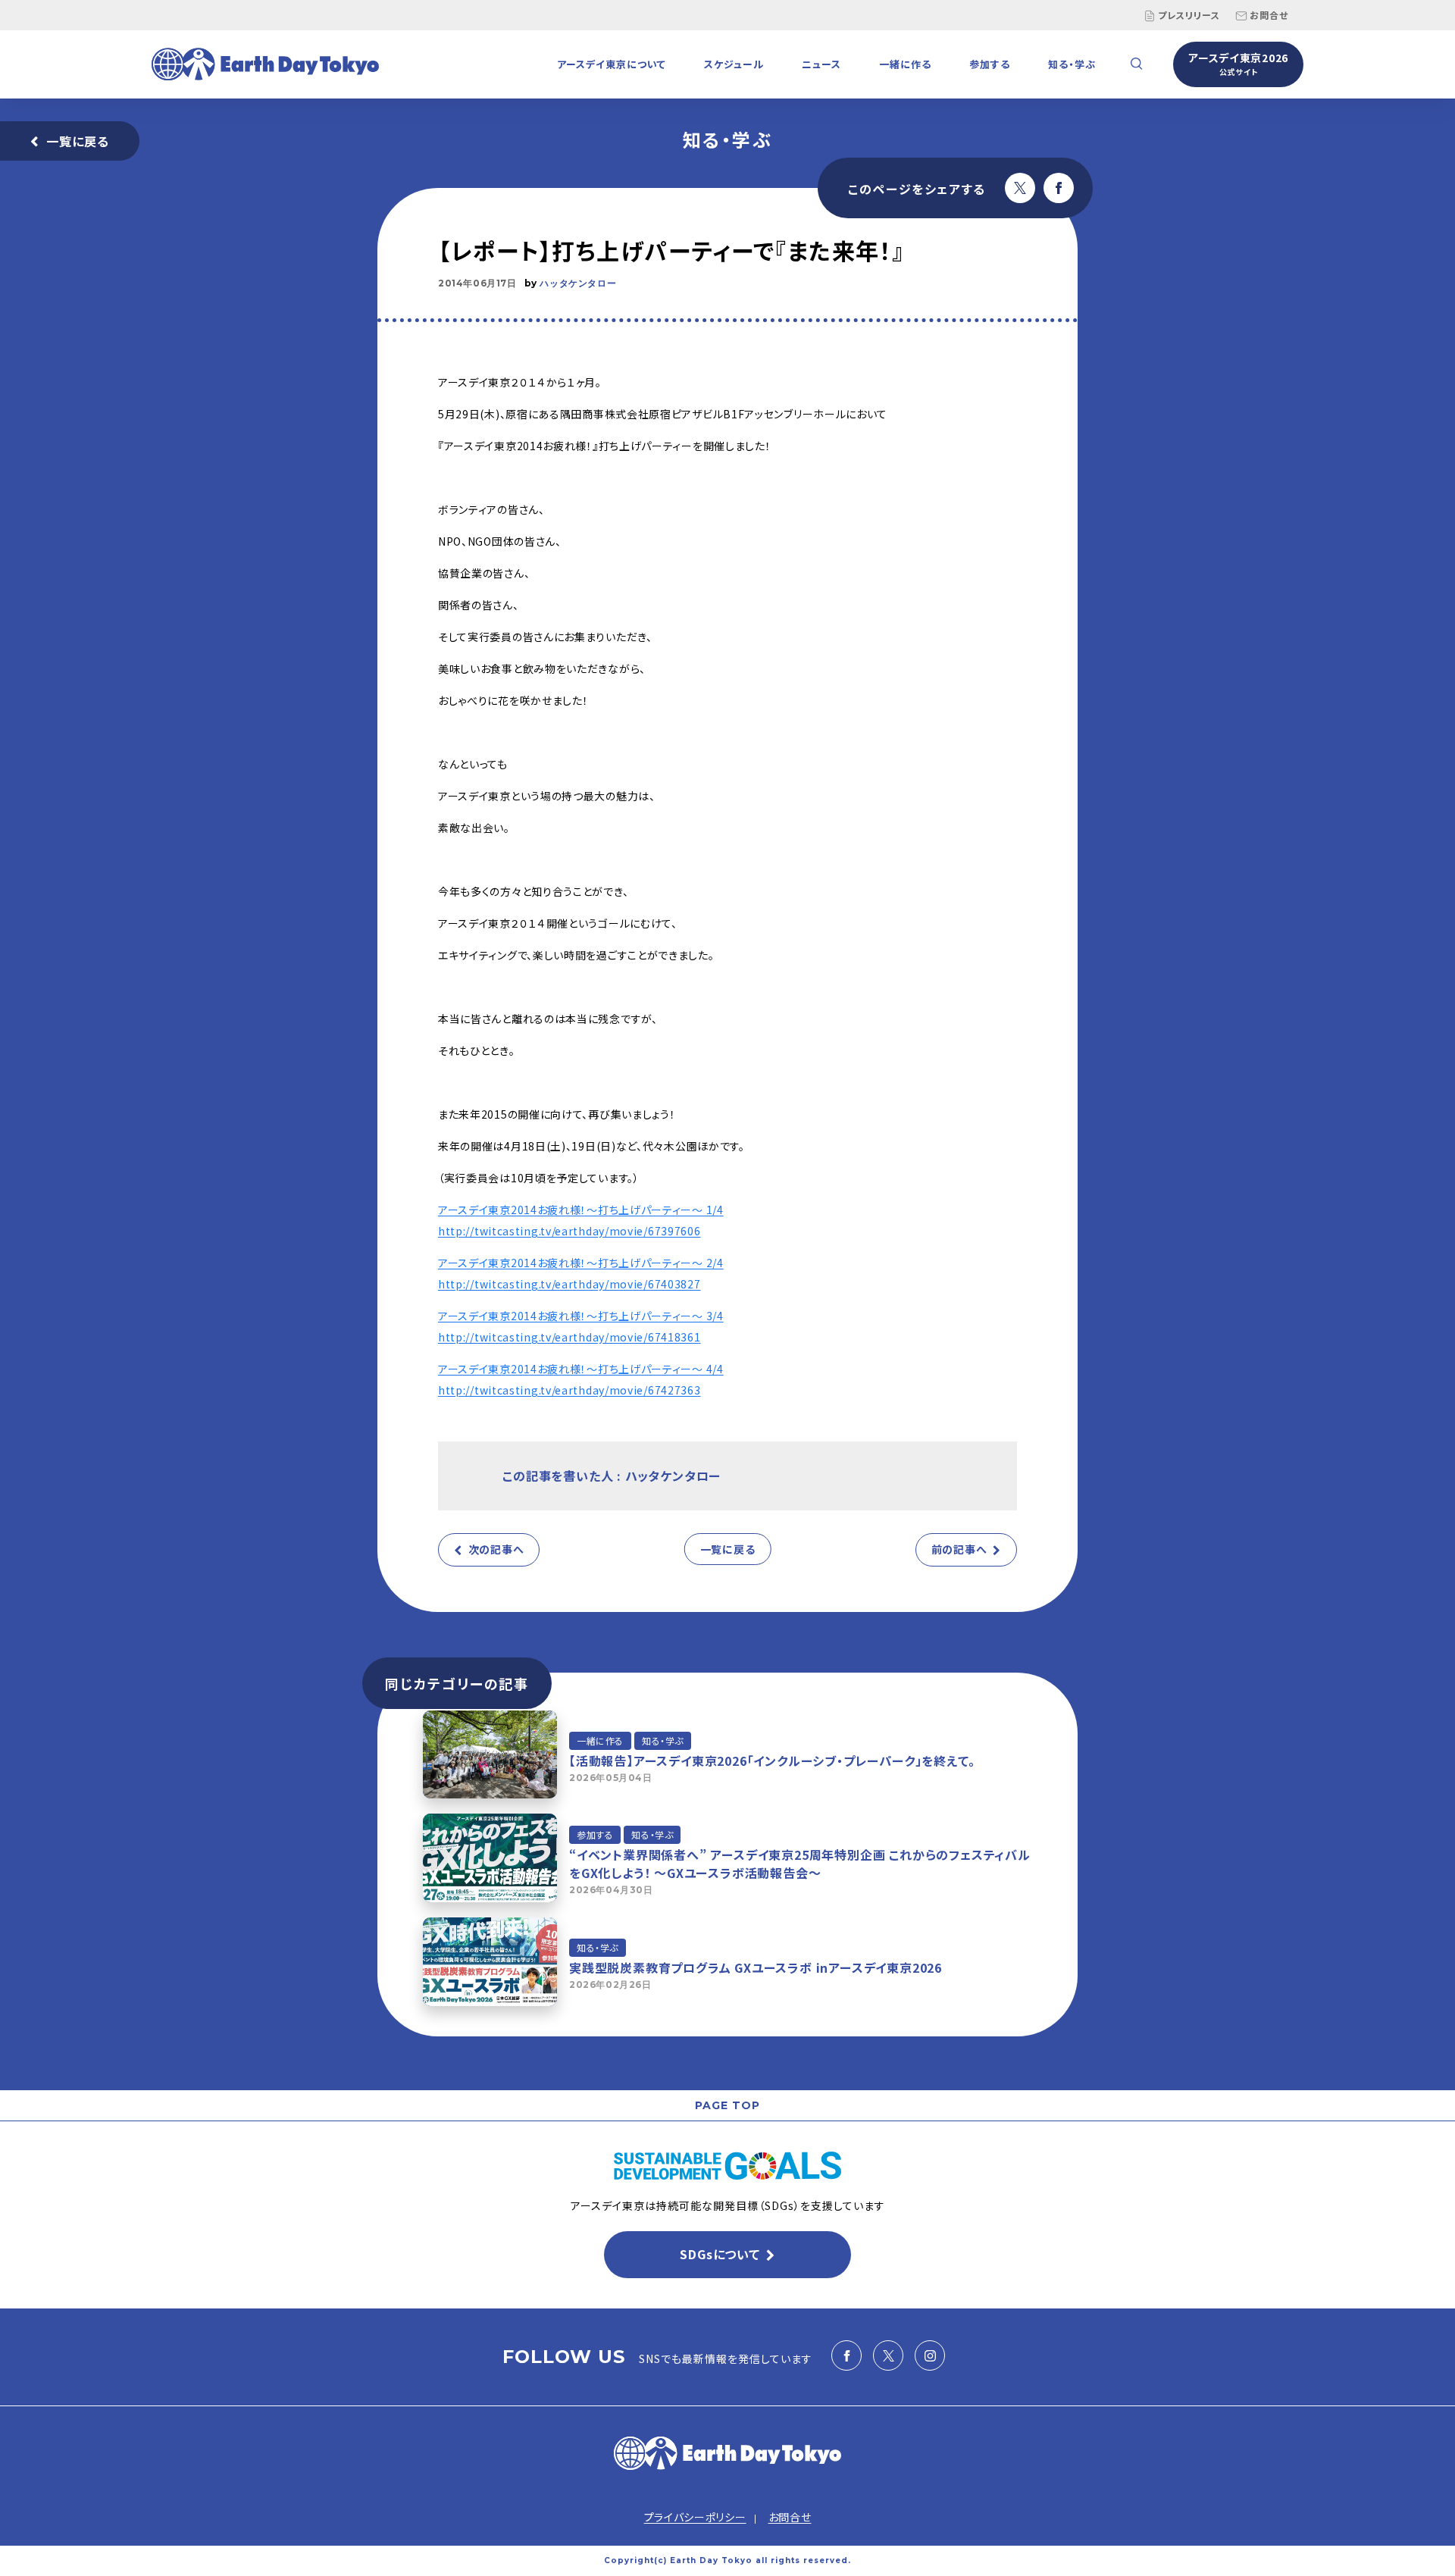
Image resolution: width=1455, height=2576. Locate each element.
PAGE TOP (727, 2105)
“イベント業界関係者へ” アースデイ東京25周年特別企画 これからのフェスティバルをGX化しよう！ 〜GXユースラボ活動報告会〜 (800, 1864)
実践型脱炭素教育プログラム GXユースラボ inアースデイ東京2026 (756, 1967)
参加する (990, 64)
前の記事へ (959, 1549)
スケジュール (734, 64)
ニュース (821, 64)
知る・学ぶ (1072, 64)
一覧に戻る (78, 141)
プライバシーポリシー (695, 2517)
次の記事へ (496, 1549)
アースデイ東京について (612, 64)
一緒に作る (905, 64)
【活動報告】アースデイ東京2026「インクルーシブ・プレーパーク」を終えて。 (772, 1761)
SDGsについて (720, 2254)
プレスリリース (1189, 15)
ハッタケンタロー (578, 283)
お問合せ (1269, 15)
